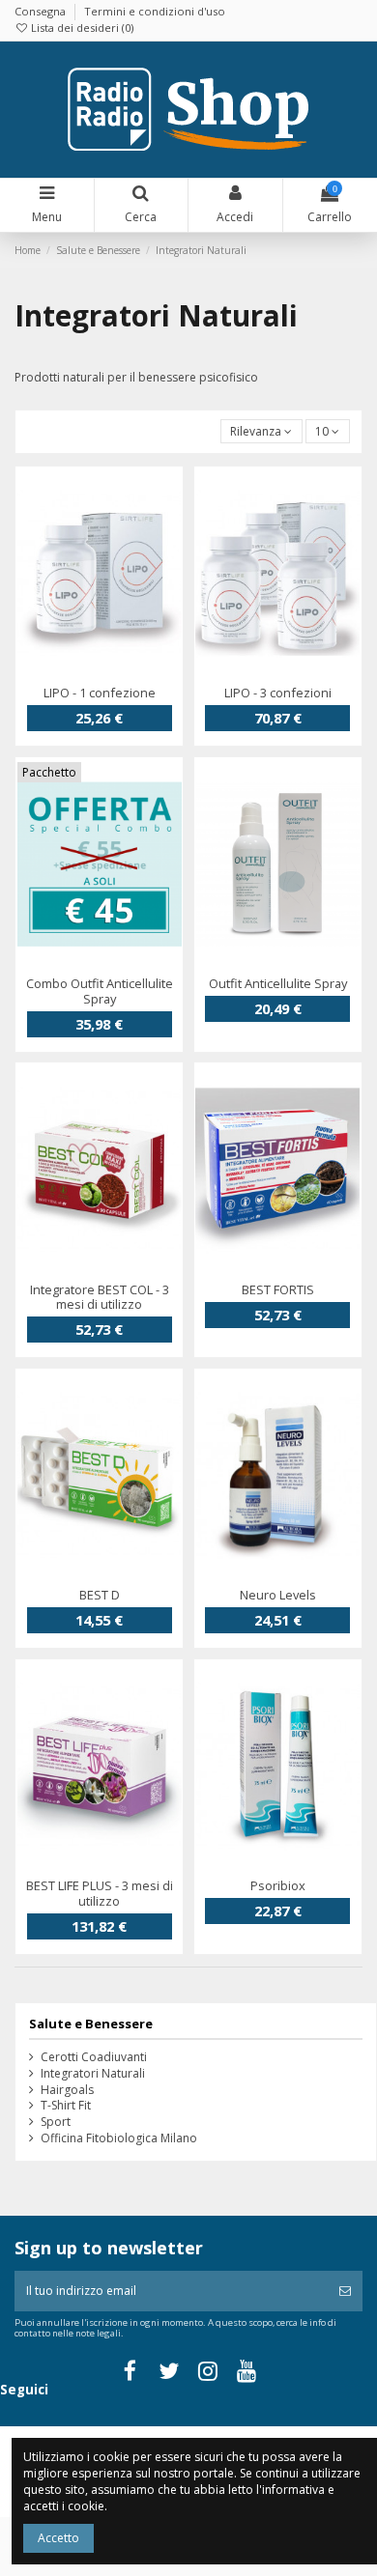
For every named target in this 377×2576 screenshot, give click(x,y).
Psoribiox (278, 1885)
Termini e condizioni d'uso (155, 11)
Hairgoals (67, 2090)
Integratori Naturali (93, 2074)
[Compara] (100, 674)
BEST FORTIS (278, 1289)
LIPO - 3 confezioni (278, 693)
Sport (56, 2122)
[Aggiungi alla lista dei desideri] (76, 674)
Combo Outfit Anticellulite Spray (100, 991)
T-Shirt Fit (66, 2106)
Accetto (58, 2538)
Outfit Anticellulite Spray (278, 983)
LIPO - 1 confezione (100, 693)
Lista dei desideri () (81, 28)
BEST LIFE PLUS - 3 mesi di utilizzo (100, 1893)
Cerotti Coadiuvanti (94, 2057)
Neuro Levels (278, 1595)
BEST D (100, 1595)
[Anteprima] (122, 674)
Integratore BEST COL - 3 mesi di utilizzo (100, 1297)
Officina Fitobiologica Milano (119, 2138)
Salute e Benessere (91, 2024)
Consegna (42, 11)
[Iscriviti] (345, 2291)
